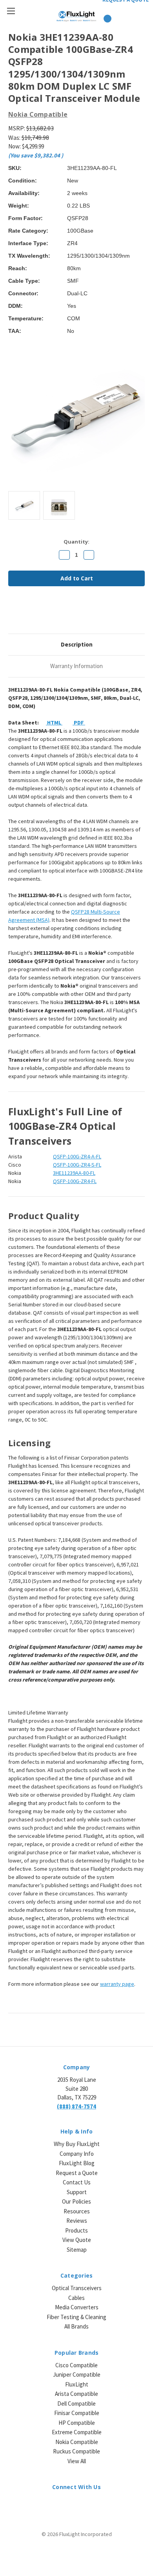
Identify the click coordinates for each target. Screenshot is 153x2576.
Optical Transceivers (77, 2288)
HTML (54, 723)
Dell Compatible (76, 2403)
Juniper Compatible (77, 2375)
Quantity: (76, 542)
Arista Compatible (76, 2394)
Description (77, 644)
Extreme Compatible (77, 2432)
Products (76, 2230)
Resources (77, 2211)
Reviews (77, 2221)
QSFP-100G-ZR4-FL (75, 1181)
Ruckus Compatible (76, 2451)
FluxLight (77, 2384)
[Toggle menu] (11, 11)
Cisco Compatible (76, 2365)
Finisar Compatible (77, 2413)
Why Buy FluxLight (77, 2144)
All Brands (76, 2326)
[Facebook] (12, 613)
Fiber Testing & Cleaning (76, 2317)
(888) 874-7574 (76, 2106)
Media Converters (77, 2307)
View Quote (77, 2240)
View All (77, 2461)
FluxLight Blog (77, 2163)
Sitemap (77, 2250)
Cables (76, 2298)
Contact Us (77, 2182)
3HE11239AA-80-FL (74, 1173)
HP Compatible (77, 2423)
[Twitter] (52, 613)
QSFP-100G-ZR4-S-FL (77, 1165)
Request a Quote (77, 2173)
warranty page (117, 1984)
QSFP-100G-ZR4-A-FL (77, 1156)
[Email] (25, 613)
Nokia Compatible (77, 2442)
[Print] (39, 613)
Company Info (77, 2154)
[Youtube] (97, 2505)
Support (77, 2192)
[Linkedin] (66, 613)
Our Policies (76, 2201)
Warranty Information (76, 666)
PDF (79, 723)
